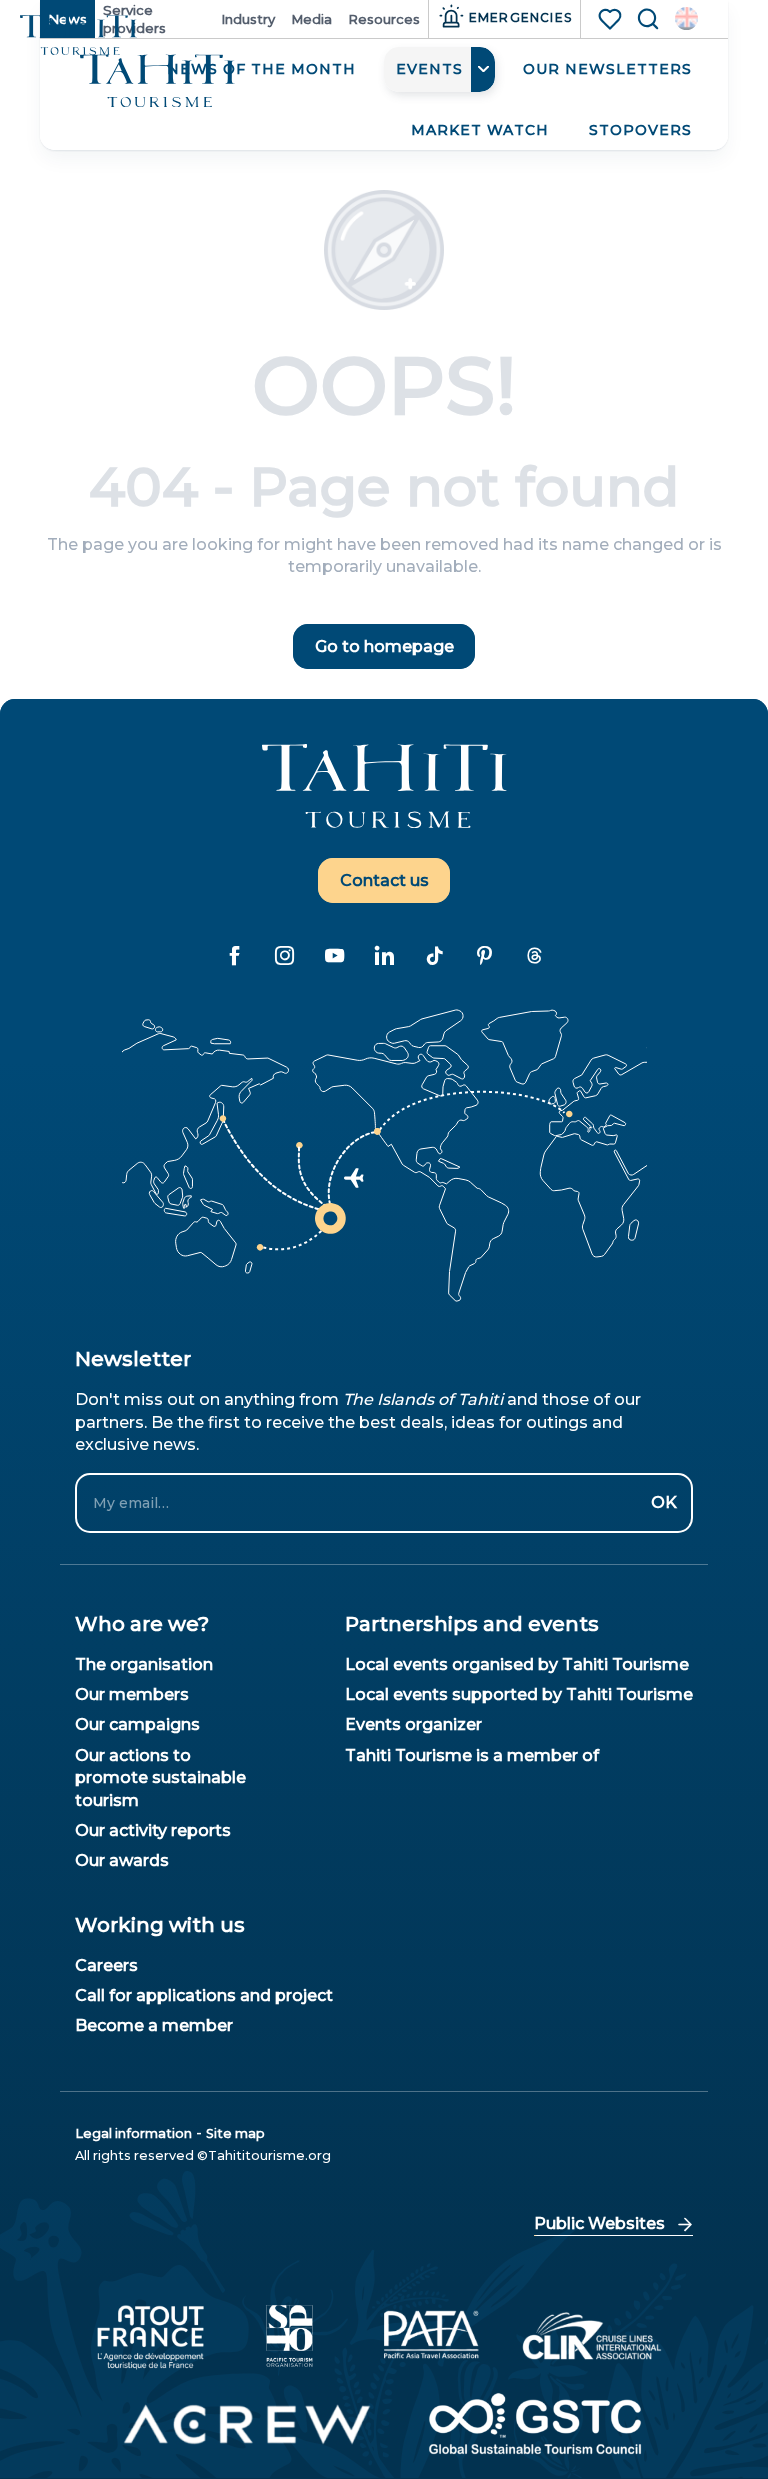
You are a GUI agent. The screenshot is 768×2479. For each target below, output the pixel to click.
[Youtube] (334, 955)
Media (311, 19)
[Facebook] (234, 955)
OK (664, 1502)
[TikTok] (434, 955)
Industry (248, 19)
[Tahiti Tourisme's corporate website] (157, 81)
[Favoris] (612, 19)
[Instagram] (284, 955)
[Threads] (534, 955)
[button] (686, 18)
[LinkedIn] (384, 955)
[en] (686, 18)
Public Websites (599, 2223)
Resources (384, 19)
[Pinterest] (484, 955)
